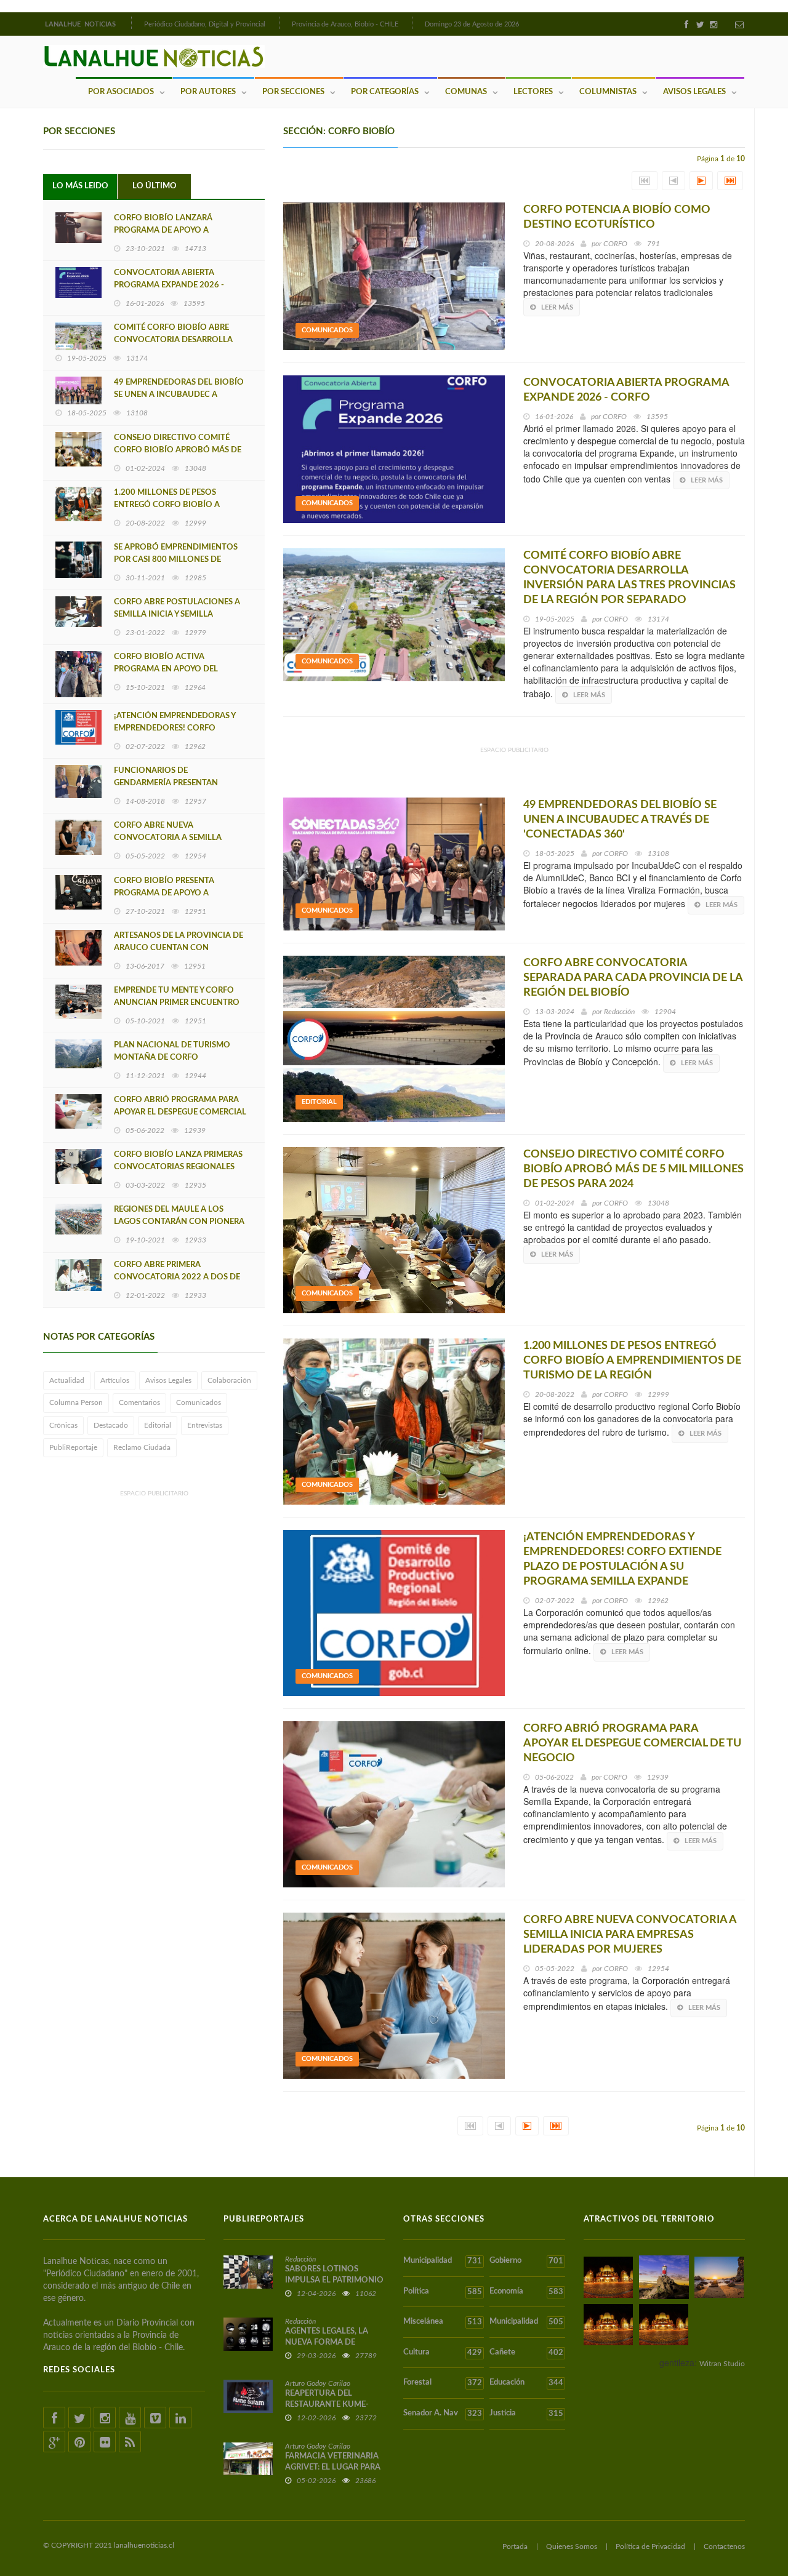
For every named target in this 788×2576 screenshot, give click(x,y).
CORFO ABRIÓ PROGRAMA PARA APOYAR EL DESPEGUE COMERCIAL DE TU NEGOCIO (180, 1112)
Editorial (158, 1425)
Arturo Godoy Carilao (318, 2383)
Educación (526, 2383)
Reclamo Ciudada (142, 1447)
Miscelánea (443, 2322)
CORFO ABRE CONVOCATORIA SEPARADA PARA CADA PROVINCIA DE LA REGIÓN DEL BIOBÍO (633, 978)
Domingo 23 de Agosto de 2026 (472, 24)
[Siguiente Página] (701, 181)
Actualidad (67, 1380)
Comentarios (139, 1402)
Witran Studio (722, 2364)
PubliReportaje (73, 1447)
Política (443, 2292)
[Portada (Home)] (130, 23)
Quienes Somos (572, 2546)
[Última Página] (730, 181)
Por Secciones (293, 92)
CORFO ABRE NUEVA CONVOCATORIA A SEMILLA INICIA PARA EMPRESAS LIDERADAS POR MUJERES (630, 1935)
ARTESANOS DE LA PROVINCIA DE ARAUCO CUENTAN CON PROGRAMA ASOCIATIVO (179, 948)
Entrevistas (205, 1425)
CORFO (615, 244)
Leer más (557, 307)
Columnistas (608, 92)
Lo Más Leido (80, 186)
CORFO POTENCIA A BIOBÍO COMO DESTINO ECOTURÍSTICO (617, 217)
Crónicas (63, 1425)
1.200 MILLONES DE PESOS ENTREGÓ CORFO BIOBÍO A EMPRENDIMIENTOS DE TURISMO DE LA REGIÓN (632, 1361)
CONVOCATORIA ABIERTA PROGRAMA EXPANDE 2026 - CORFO (169, 285)
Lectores (533, 92)
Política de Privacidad (650, 2546)
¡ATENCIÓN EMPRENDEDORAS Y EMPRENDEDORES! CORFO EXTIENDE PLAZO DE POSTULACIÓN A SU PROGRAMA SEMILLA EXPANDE (622, 1559)
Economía (526, 2292)
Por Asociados (121, 92)
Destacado (111, 1425)
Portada (515, 2546)
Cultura (443, 2353)
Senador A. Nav (443, 2414)
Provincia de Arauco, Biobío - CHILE (345, 24)
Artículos (115, 1380)
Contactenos (724, 2546)
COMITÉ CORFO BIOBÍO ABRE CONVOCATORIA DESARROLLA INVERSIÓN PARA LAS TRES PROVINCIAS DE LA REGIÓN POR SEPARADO (629, 578)
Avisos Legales (694, 92)
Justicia (526, 2414)
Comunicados (199, 1402)
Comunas (466, 92)
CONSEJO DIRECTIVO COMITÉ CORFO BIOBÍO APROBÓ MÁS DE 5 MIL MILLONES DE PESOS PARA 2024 (633, 1169)
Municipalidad (443, 2261)
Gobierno (526, 2261)
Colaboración (229, 1380)
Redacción (619, 1012)
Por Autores (208, 92)
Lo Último (155, 186)
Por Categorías (385, 92)
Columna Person (76, 1402)
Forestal (443, 2383)
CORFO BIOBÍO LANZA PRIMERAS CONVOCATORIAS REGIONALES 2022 (178, 1167)
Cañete (526, 2353)
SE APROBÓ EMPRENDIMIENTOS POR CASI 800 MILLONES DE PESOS (176, 560)
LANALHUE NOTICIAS (81, 24)
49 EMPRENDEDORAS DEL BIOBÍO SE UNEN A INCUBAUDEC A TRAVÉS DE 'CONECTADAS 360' (179, 395)
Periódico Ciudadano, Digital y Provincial (205, 24)
